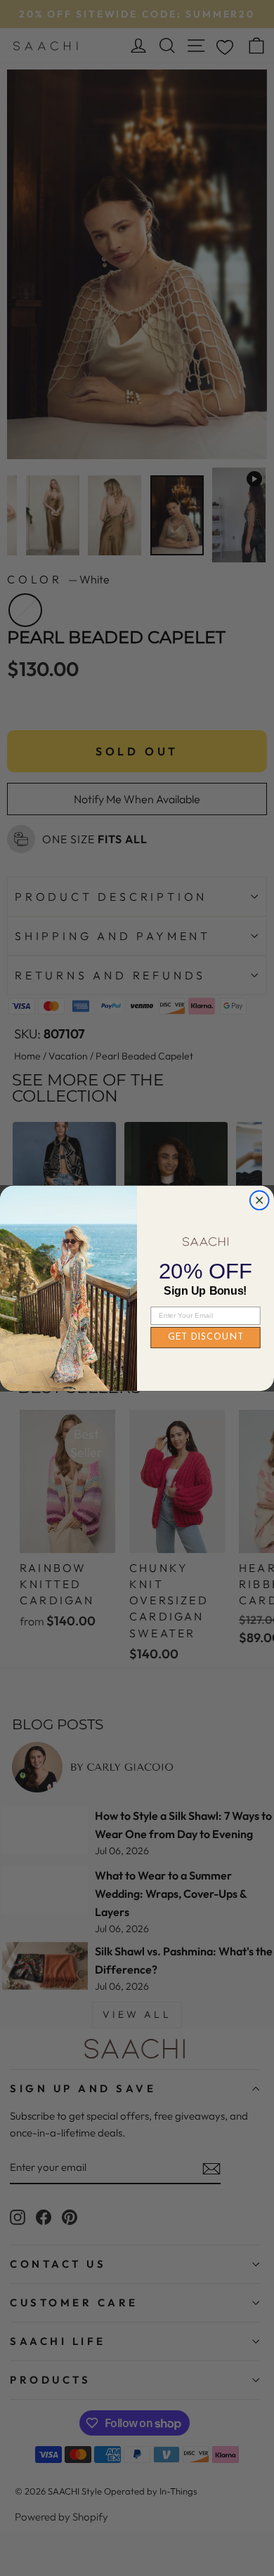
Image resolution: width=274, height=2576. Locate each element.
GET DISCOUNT (206, 1337)
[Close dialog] (260, 1200)
